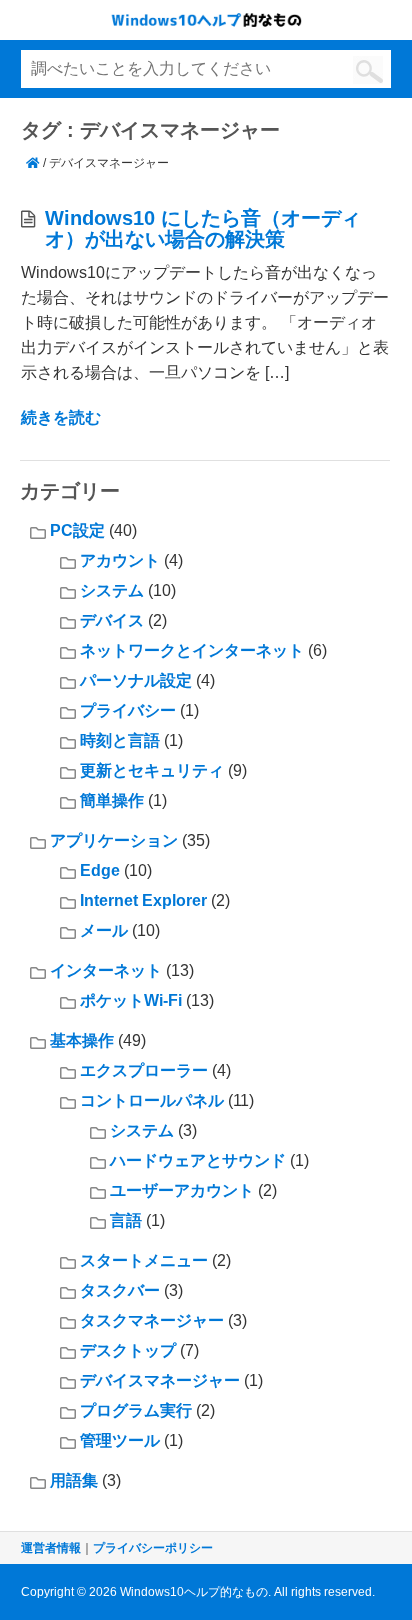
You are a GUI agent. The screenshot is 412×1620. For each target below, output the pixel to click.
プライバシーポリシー (153, 1548)
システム (112, 590)
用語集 (74, 1480)
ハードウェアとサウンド (198, 1160)
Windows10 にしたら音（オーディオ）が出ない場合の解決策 (203, 228)
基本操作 (82, 1040)
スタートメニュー (144, 1260)
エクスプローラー (144, 1070)
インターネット (106, 970)
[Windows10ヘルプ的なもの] (33, 163)
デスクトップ (128, 1350)
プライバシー (128, 710)
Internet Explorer (143, 900)
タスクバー (120, 1290)
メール (104, 930)
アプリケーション (114, 840)
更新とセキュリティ (152, 770)
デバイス (112, 620)
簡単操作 (112, 800)
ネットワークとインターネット (192, 650)
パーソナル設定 (136, 680)
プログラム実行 (136, 1410)
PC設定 (77, 530)
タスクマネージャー (152, 1320)
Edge (100, 870)
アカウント (120, 560)
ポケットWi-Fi (131, 1000)
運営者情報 (51, 1548)
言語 (126, 1220)
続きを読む (61, 417)
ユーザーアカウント (182, 1190)
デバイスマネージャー (160, 1380)
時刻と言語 (120, 740)
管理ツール (120, 1440)
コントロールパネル (152, 1100)
